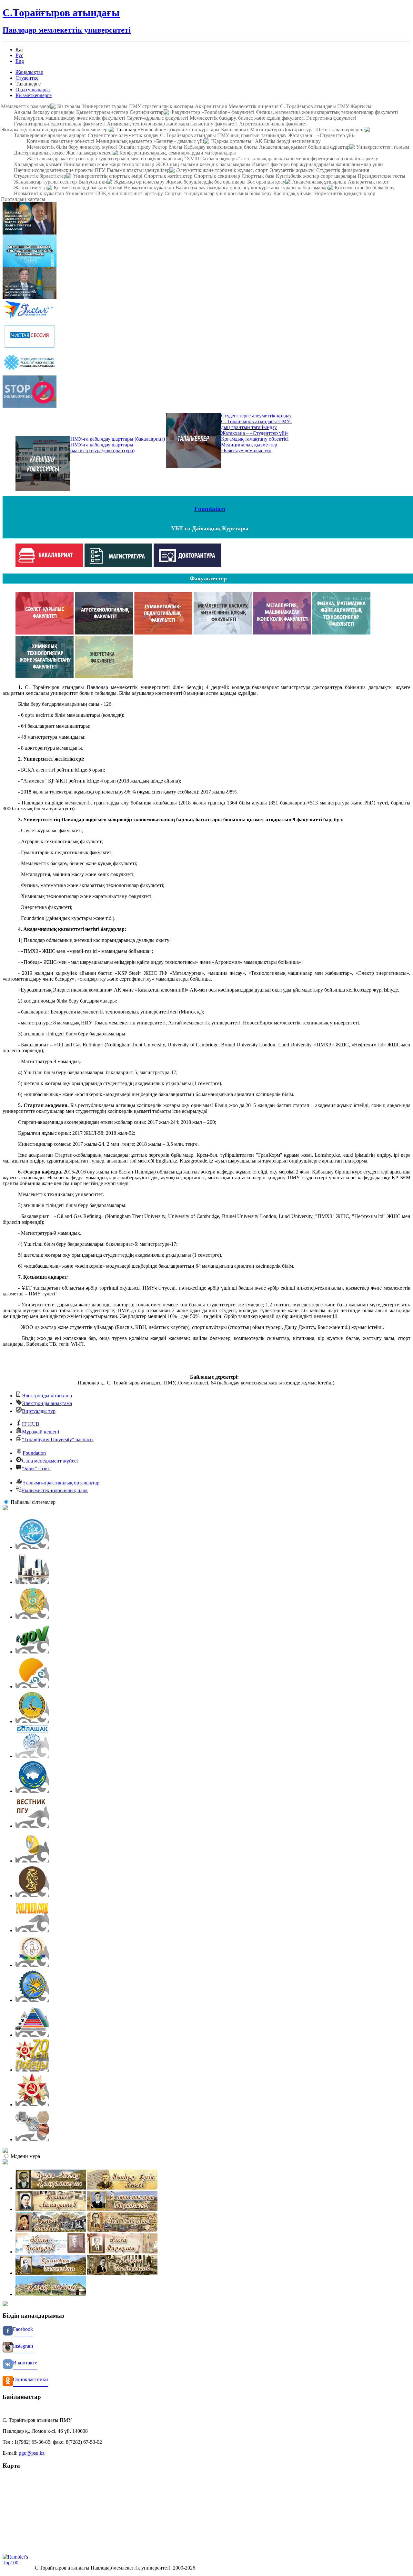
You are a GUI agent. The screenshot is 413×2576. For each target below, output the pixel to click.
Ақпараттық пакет (368, 182)
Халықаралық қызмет (38, 164)
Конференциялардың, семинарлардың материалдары (178, 153)
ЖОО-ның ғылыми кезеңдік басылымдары (203, 164)
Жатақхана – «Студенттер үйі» (322, 135)
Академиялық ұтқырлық (319, 182)
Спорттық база (258, 176)
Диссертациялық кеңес (39, 153)
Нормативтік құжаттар (149, 188)
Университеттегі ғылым (383, 147)
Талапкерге (28, 84)
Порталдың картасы (23, 199)
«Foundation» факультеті (228, 112)
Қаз (19, 50)
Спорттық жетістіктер (168, 176)
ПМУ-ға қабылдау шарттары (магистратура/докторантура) (102, 448)
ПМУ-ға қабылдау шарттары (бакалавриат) (118, 439)
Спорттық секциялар (217, 176)
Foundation (210, 509)
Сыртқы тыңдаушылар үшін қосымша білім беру (218, 193)
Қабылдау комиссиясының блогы (221, 147)
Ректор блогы (167, 147)
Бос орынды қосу (266, 182)
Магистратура (266, 130)
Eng (20, 61)
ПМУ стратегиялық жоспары (161, 106)
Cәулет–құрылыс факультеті (157, 118)
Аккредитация (211, 106)
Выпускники (93, 182)
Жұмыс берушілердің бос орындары (206, 182)
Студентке (27, 78)
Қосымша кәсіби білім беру (365, 188)
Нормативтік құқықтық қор (345, 193)
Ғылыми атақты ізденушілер (138, 170)
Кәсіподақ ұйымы (293, 193)
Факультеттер (185, 112)
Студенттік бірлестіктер (40, 176)
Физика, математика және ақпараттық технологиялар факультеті (327, 112)
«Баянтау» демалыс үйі (179, 141)
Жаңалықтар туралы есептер (45, 182)
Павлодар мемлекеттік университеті (67, 30)
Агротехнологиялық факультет (273, 124)
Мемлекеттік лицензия (253, 106)
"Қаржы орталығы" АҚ (237, 141)
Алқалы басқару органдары (44, 112)
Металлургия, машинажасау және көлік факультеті (69, 118)
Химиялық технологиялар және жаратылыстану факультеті (172, 124)
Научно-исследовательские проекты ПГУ (60, 170)
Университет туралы (105, 106)
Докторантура (298, 130)
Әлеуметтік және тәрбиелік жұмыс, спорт (222, 170)
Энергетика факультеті (331, 118)
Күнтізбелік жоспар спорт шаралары (316, 176)
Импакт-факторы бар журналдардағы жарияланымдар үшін (317, 164)
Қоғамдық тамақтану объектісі (60, 141)
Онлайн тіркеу (135, 147)
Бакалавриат (235, 130)
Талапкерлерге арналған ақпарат (50, 135)
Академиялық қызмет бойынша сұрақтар (304, 147)
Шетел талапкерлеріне (340, 130)
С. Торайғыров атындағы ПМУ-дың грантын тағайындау (223, 135)
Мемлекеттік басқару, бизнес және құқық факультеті (247, 118)
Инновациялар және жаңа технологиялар (109, 164)
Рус (19, 55)
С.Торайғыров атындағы (61, 13)
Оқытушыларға (33, 90)
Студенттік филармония (343, 170)
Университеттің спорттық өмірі (108, 176)
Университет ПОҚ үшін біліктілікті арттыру (114, 193)
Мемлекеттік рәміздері (26, 106)
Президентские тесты (382, 176)
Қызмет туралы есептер (102, 112)
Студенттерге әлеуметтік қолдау (123, 135)
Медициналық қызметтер (124, 141)
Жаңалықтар (29, 72)
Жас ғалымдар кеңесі (89, 153)
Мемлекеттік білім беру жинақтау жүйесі (72, 147)
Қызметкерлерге (34, 95)
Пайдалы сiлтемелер (33, 1502)
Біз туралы (69, 106)
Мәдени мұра (25, 2156)
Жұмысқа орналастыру (139, 182)
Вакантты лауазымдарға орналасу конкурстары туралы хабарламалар (252, 188)
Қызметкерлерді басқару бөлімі (88, 188)
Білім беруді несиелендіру (292, 141)
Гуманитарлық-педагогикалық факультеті (60, 124)
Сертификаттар (147, 112)
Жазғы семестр (30, 188)
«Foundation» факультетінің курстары (179, 130)
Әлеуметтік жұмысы (292, 170)
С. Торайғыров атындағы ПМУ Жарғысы (326, 106)
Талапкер (126, 130)
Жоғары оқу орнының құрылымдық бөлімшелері (55, 130)
